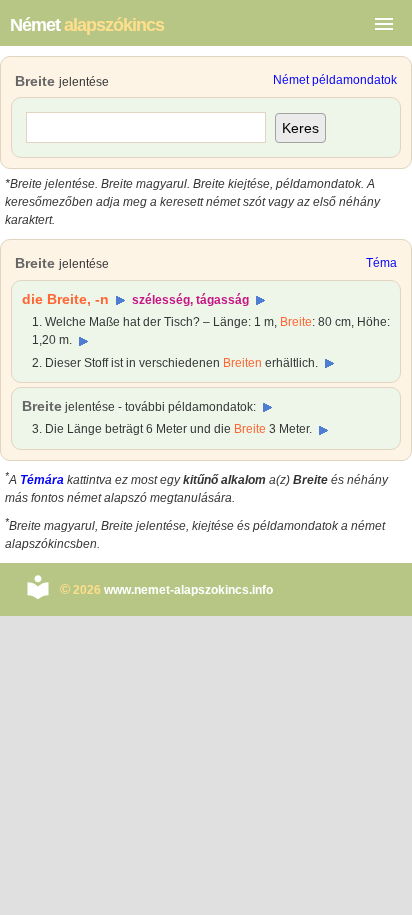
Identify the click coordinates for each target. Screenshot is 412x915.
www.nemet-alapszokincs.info (188, 590)
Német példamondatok (335, 80)
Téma (381, 263)
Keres (300, 128)
